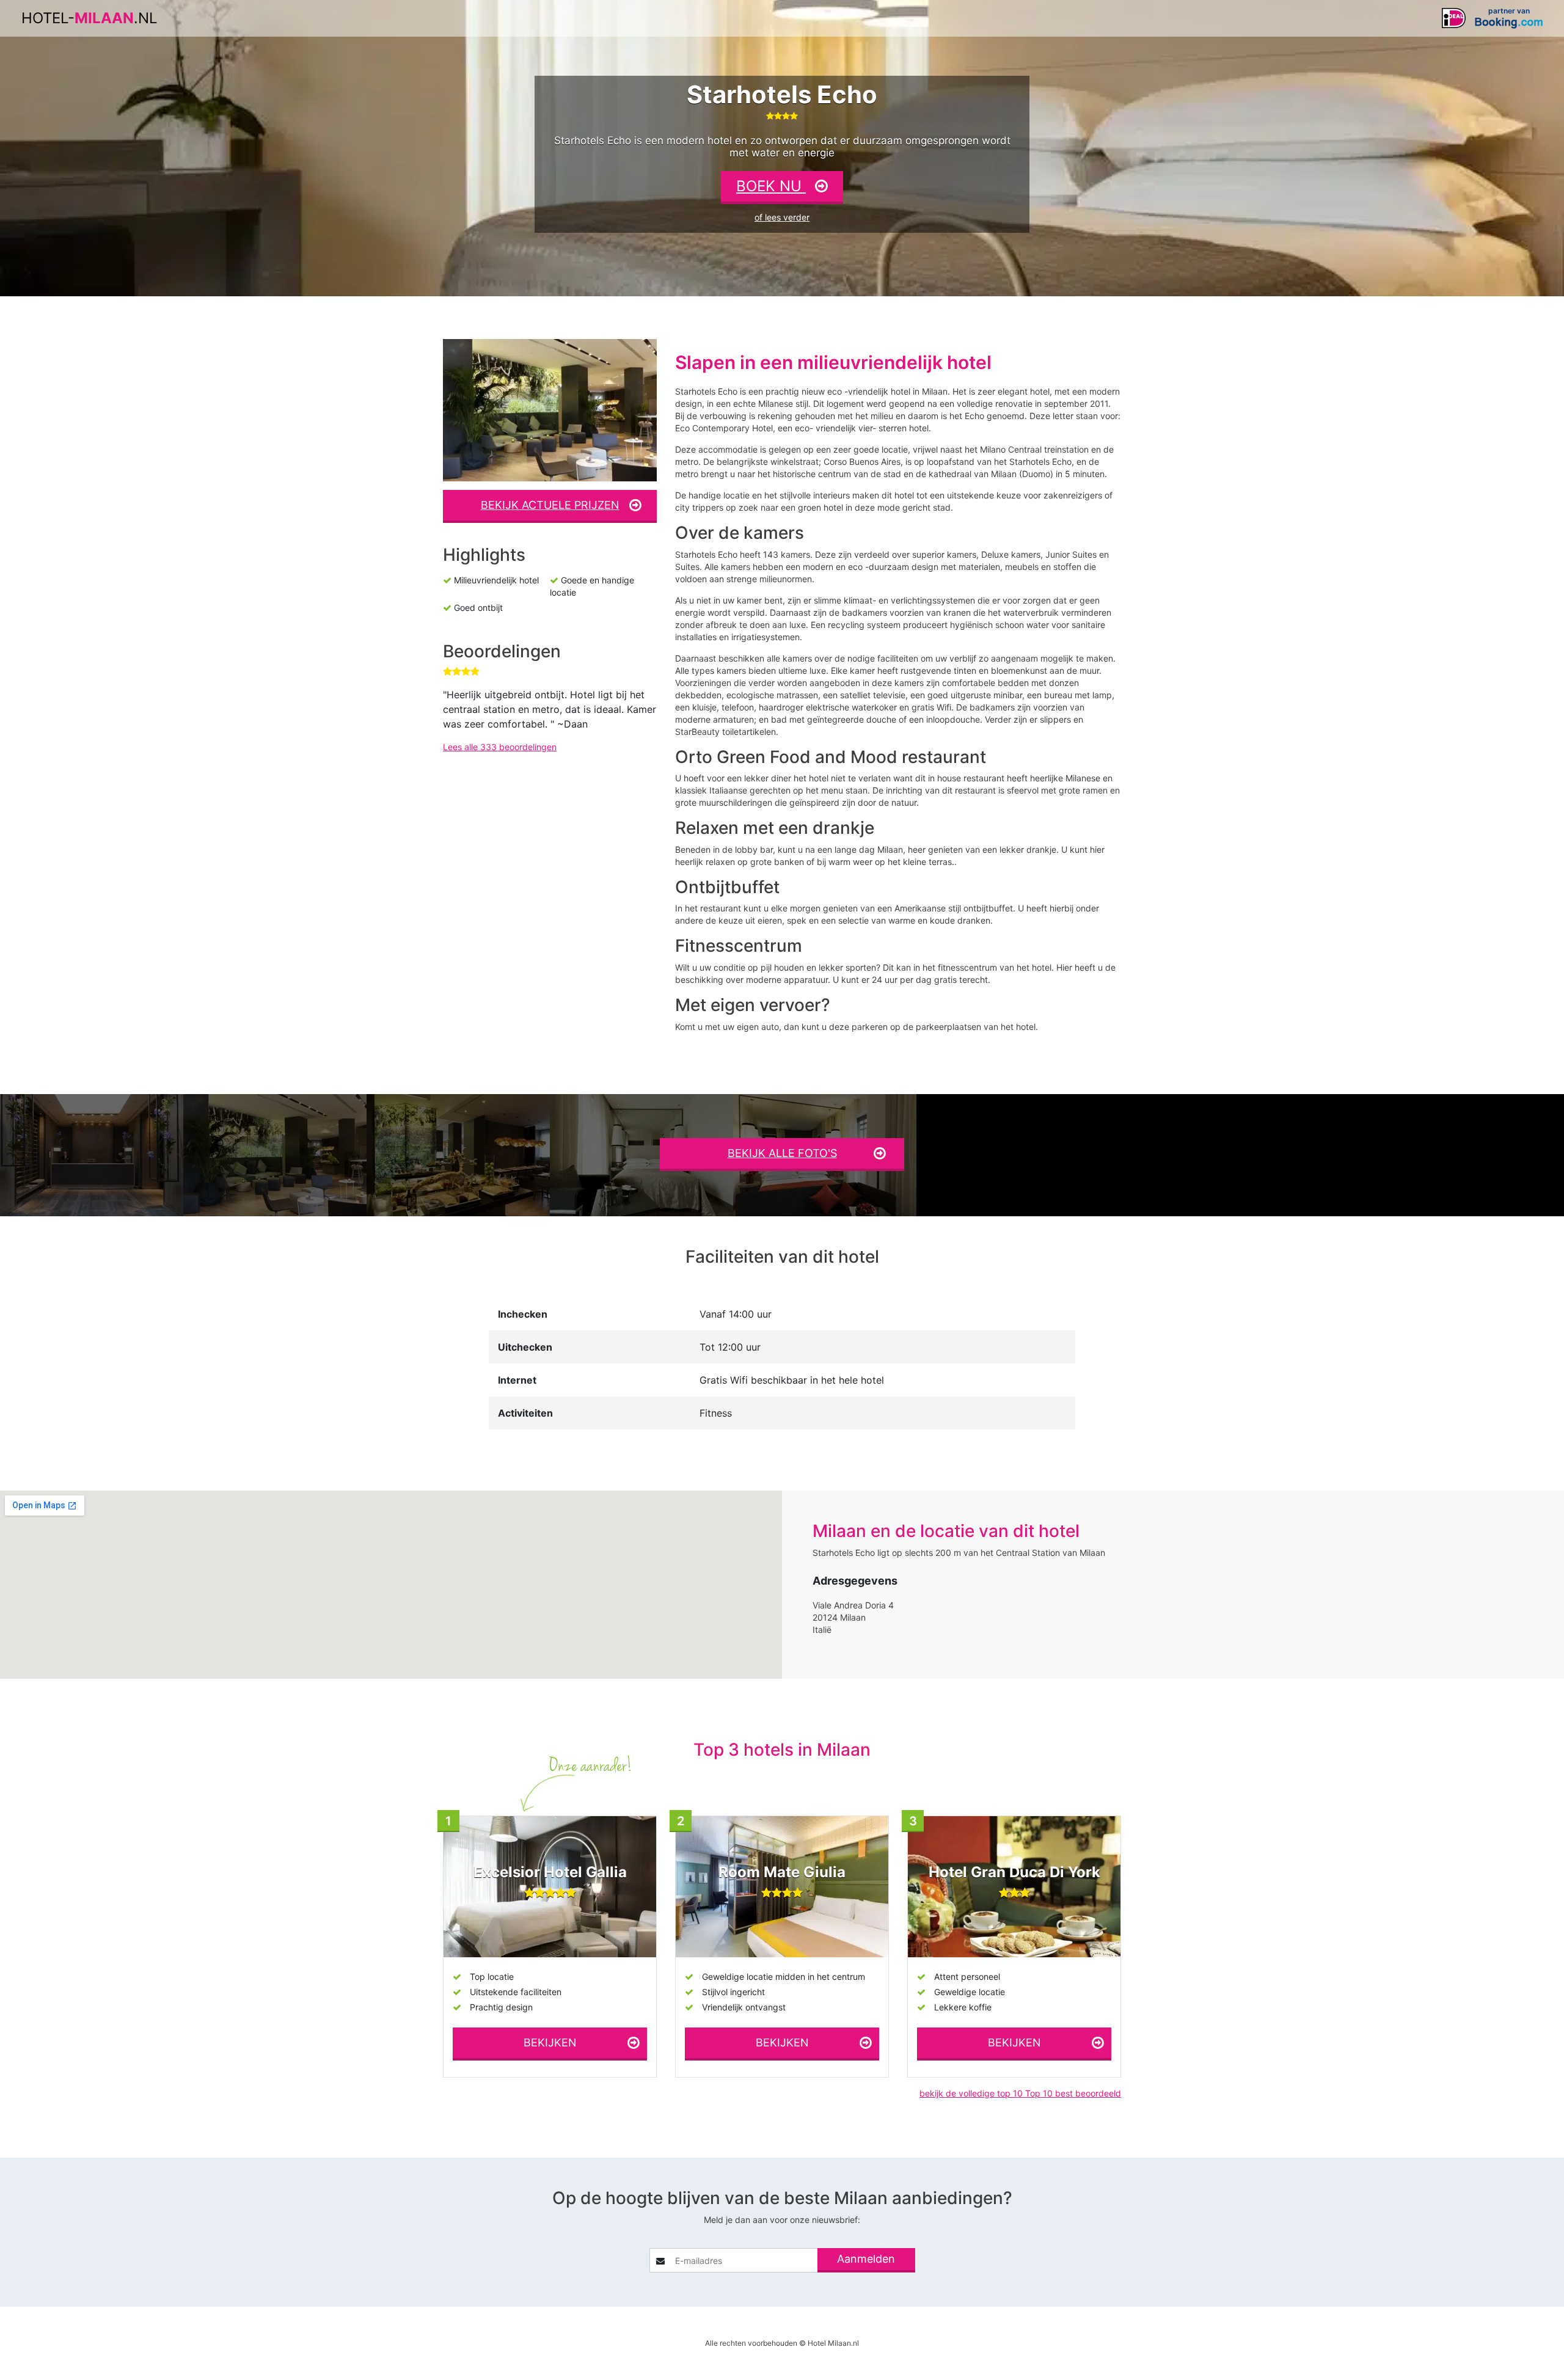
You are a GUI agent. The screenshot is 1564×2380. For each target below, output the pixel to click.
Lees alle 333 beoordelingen (500, 747)
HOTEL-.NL (90, 18)
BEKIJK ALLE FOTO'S (782, 1153)
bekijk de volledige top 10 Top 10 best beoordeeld (1020, 2093)
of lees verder (782, 217)
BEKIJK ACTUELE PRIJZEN (550, 505)
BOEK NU (771, 186)
